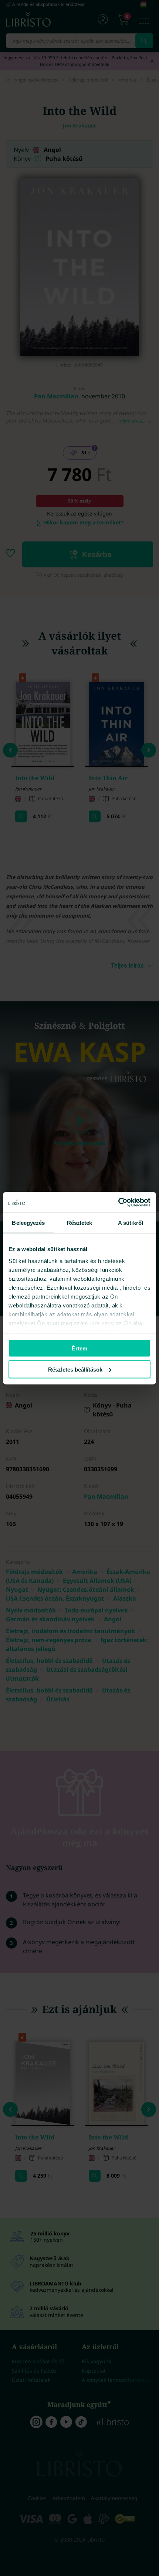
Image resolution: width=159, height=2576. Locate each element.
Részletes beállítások (75, 1369)
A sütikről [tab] (131, 1223)
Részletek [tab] (80, 1223)
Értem (79, 1348)
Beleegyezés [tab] (28, 1223)
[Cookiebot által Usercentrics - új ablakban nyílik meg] (118, 1202)
